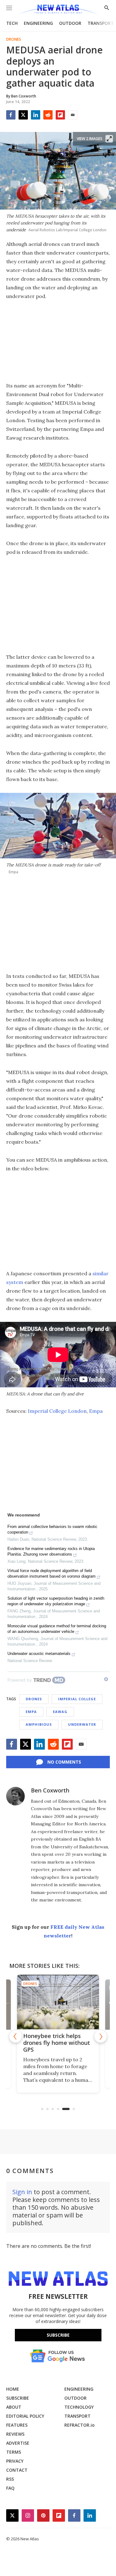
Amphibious (39, 1724)
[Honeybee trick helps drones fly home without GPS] (58, 2002)
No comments (64, 1762)
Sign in (22, 2192)
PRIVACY (15, 2461)
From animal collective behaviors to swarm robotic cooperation (52, 1529)
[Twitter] (23, 115)
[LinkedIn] (36, 115)
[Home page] (58, 10)
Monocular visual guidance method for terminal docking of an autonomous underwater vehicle (57, 1629)
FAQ (10, 2488)
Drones (14, 39)
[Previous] (15, 2036)
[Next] (101, 2036)
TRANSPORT (101, 23)
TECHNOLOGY (79, 2407)
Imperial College (77, 1699)
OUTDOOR (70, 23)
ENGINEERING (38, 23)
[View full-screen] (109, 139)
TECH (12, 23)
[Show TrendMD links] (106, 1679)
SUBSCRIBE (18, 2398)
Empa (96, 1411)
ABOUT (14, 2407)
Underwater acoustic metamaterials (39, 1654)
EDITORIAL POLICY (25, 2416)
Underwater (82, 1724)
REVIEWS (15, 2434)
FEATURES (17, 2425)
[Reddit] (48, 115)
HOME (13, 2389)
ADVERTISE (18, 2443)
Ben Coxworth (50, 1790)
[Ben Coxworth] (15, 1796)
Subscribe (58, 2335)
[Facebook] (11, 115)
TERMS (14, 2452)
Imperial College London (57, 1411)
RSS (10, 2479)
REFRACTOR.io (79, 2425)
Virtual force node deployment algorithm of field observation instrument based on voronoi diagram (52, 1573)
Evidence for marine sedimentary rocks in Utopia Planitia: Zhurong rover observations (51, 1551)
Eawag (60, 1712)
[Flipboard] (60, 115)
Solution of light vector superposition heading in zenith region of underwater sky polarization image (56, 1601)
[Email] (73, 115)
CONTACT (17, 2470)
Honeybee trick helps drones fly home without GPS (57, 2043)
